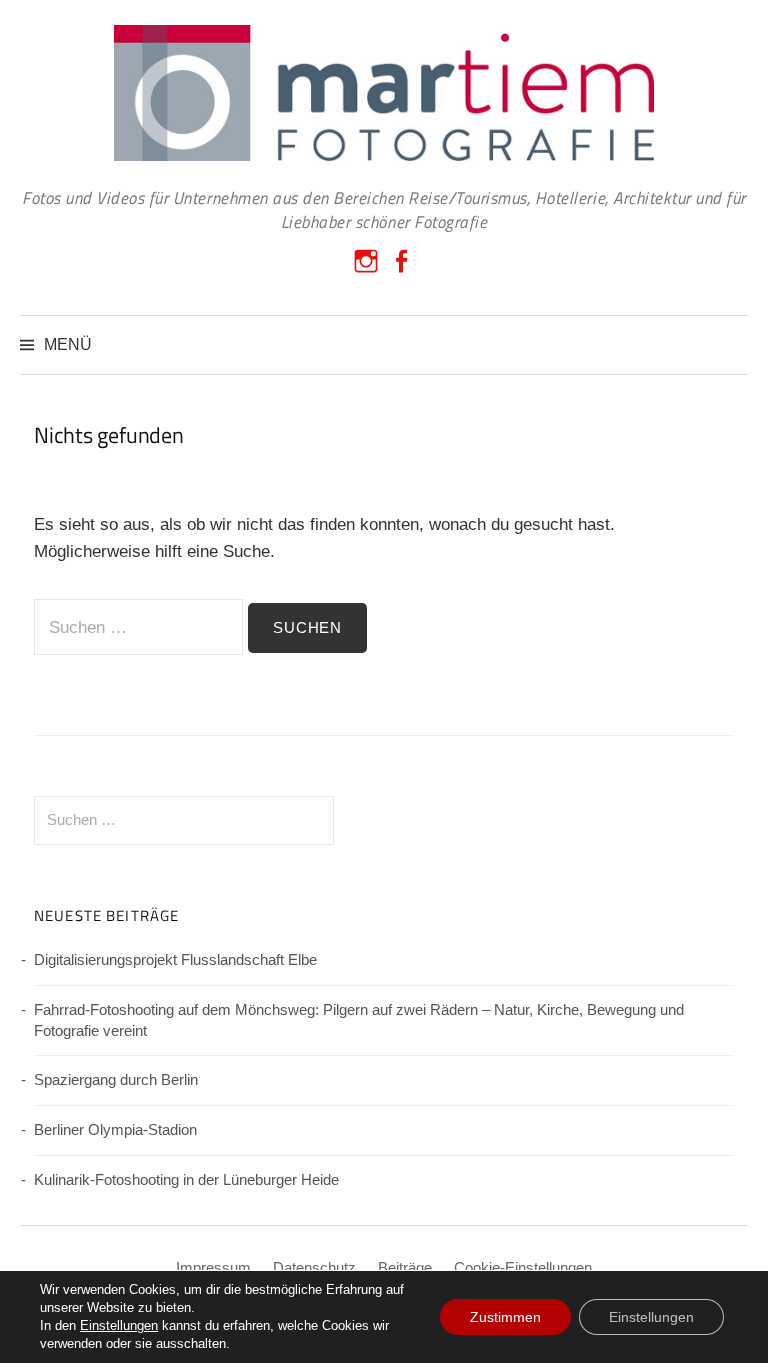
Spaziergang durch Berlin (116, 1080)
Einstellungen (119, 1325)
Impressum (213, 1268)
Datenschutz (314, 1268)
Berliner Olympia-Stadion (115, 1130)
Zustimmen (505, 1317)
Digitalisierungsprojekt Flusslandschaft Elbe (175, 960)
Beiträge (405, 1268)
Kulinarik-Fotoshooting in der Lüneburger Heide (186, 1180)
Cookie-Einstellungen (523, 1268)
